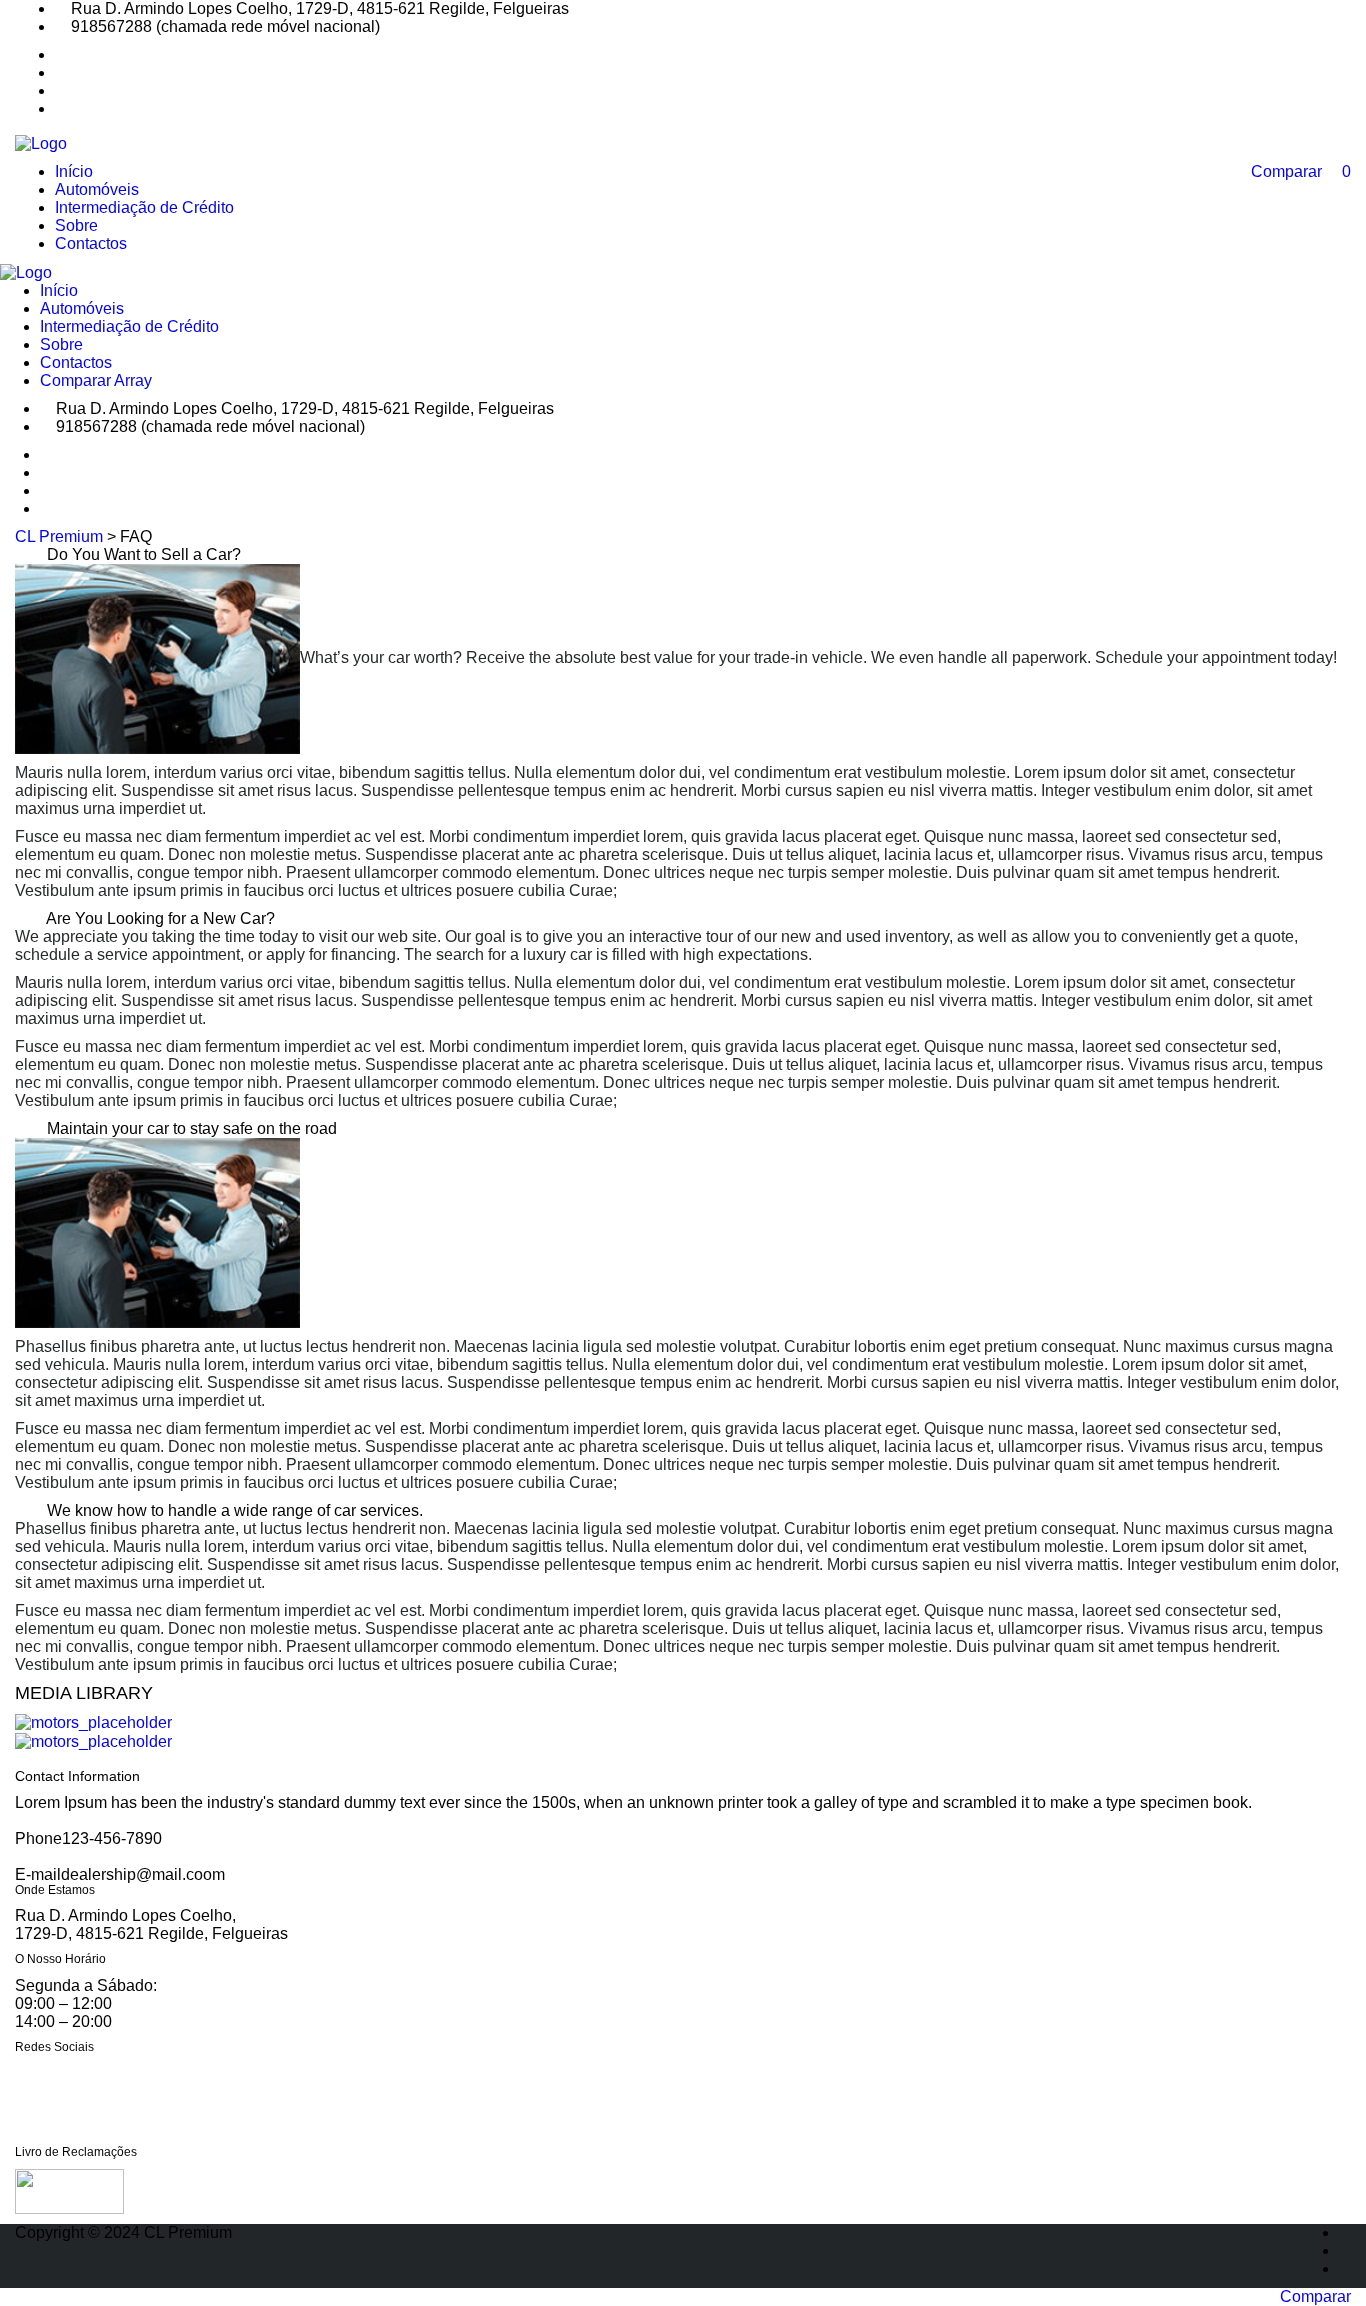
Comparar (1315, 2296)
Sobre (76, 225)
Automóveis (97, 189)
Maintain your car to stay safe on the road (192, 1128)
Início (74, 171)
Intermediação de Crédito (144, 207)
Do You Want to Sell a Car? (144, 554)
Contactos (91, 243)
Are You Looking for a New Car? (160, 918)
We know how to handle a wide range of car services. (235, 1510)
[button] (683, 555)
